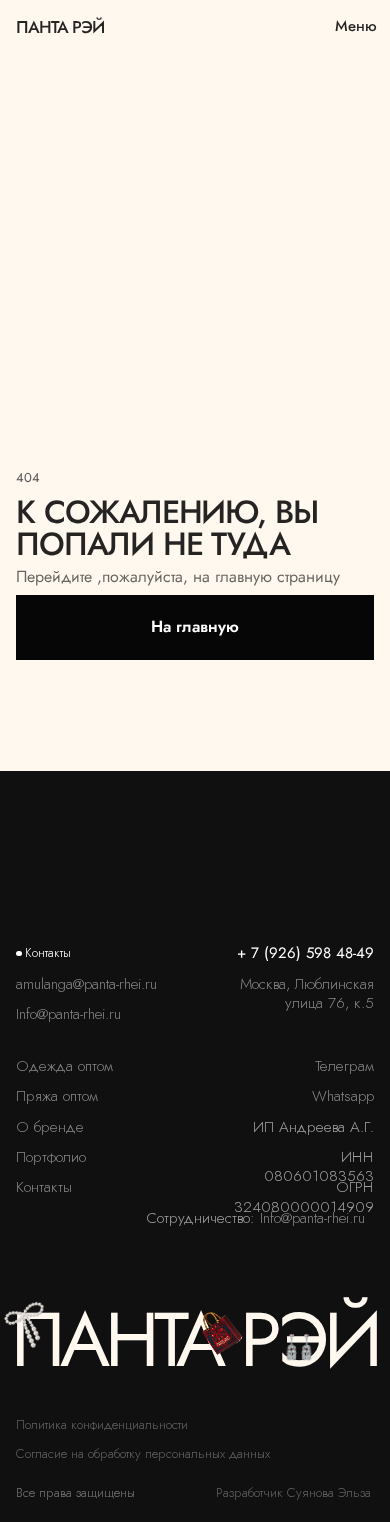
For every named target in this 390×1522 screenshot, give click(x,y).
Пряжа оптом (57, 1096)
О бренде (50, 1127)
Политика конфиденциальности (102, 1424)
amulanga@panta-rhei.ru (86, 984)
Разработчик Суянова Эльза (293, 1492)
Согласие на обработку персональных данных (143, 1453)
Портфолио (51, 1157)
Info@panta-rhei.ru (68, 1014)
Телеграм (344, 1066)
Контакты (44, 1187)
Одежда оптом (64, 1066)
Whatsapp (343, 1096)
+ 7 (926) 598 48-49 (305, 953)
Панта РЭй (59, 26)
